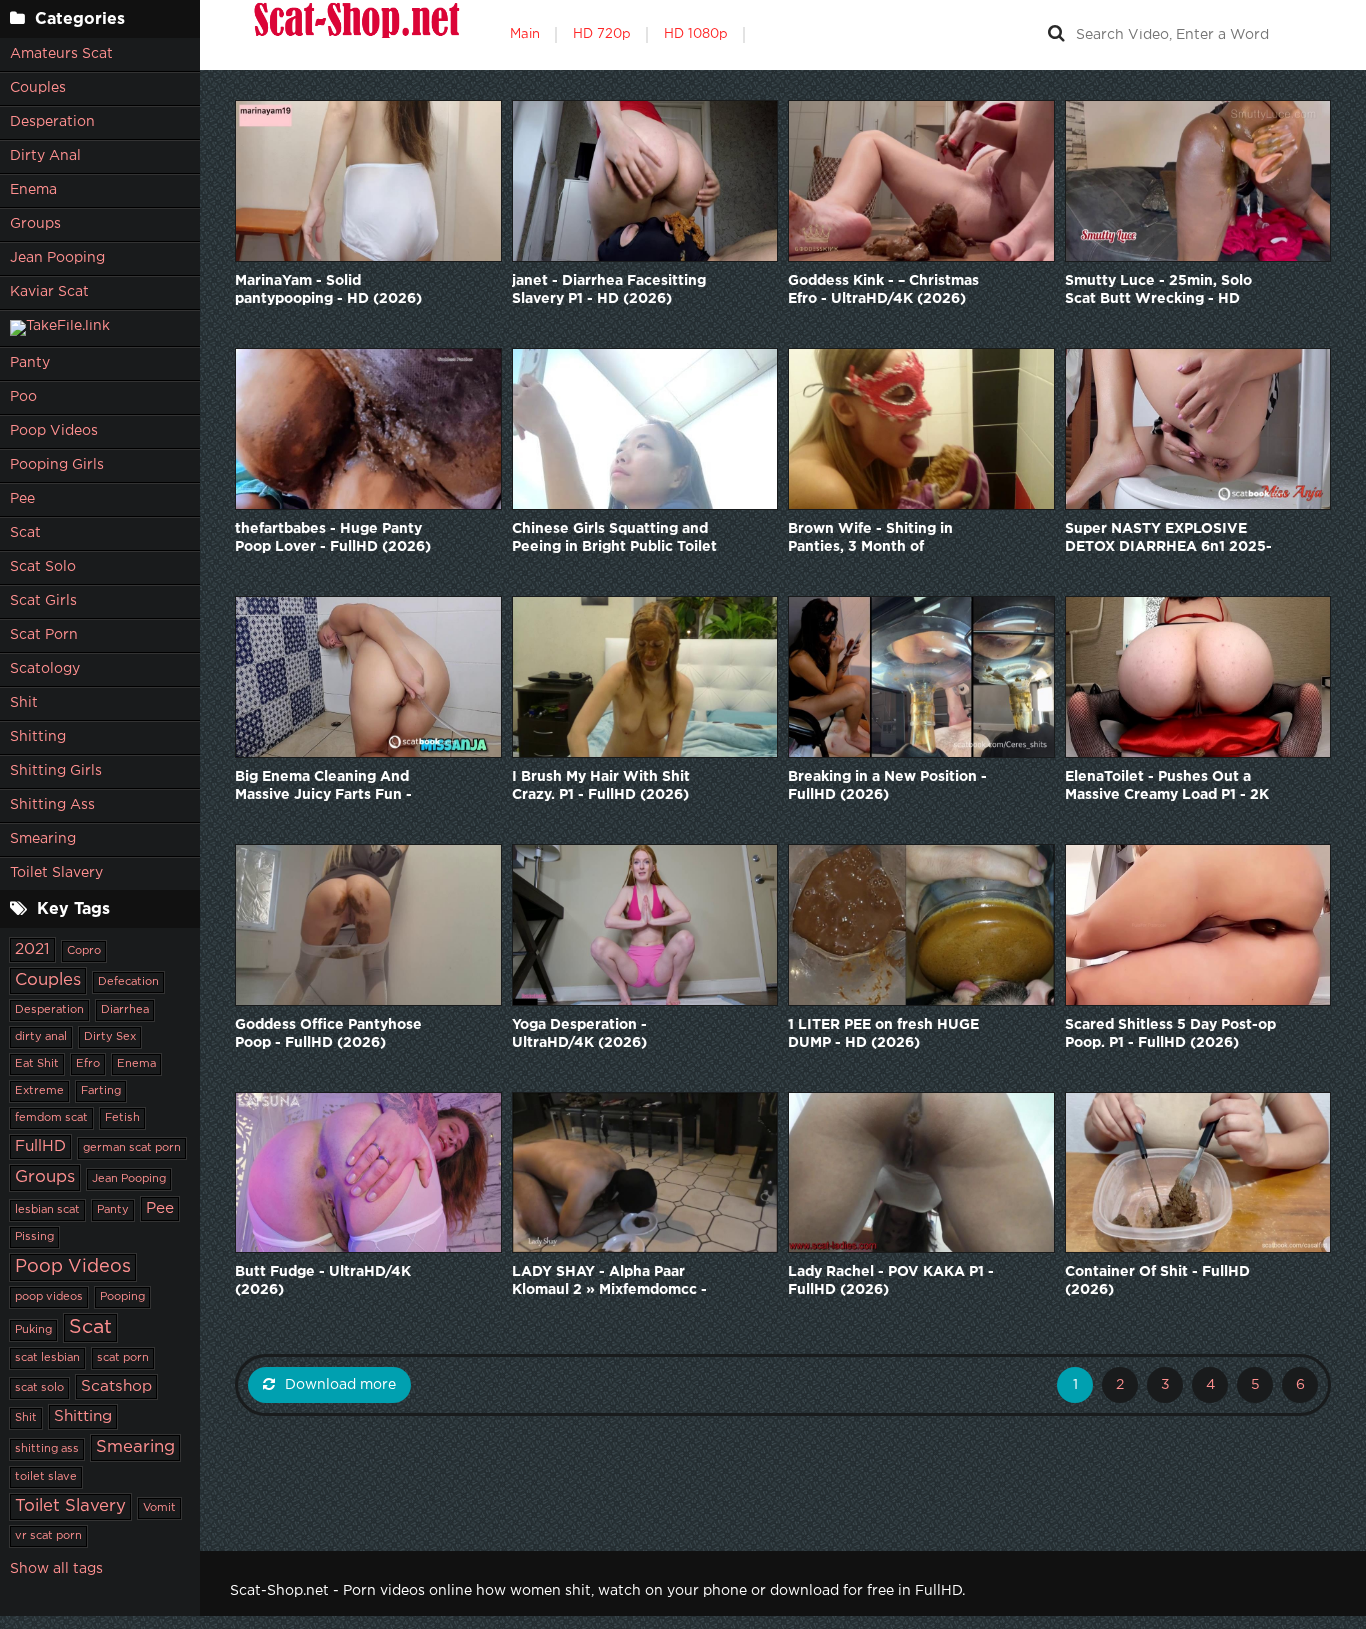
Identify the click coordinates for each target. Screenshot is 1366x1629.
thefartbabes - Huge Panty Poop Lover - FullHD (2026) (333, 538)
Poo (23, 397)
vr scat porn (48, 1536)
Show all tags (56, 1569)
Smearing (43, 839)
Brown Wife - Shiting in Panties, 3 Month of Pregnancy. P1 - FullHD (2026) (894, 539)
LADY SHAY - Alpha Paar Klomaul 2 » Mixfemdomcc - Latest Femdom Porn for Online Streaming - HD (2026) (618, 1282)
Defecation (128, 982)
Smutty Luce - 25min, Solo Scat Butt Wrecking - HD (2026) (1158, 291)
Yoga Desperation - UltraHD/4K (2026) (579, 1034)
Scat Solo (43, 567)
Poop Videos (54, 431)
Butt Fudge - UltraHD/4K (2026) (323, 1281)
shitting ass (47, 1449)
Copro (84, 951)
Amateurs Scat (61, 54)
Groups (35, 224)
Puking (33, 1330)
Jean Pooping (57, 258)
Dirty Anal (45, 156)
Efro (88, 1064)
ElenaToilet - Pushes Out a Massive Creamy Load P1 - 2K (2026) (1167, 787)
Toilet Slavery (56, 873)
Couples (38, 88)
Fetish (122, 1118)
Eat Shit (37, 1064)
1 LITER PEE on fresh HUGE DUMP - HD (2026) (883, 1034)
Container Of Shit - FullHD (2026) (1157, 1281)
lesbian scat (47, 1210)
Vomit (159, 1508)
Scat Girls (43, 601)
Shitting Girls (56, 771)
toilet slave (46, 1477)
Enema (33, 190)
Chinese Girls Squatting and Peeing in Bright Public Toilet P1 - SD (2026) (614, 539)
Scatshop (116, 1386)
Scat (25, 533)
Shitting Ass (52, 805)
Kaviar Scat (49, 292)
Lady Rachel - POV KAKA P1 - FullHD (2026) (891, 1281)
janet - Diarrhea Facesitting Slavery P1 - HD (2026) (609, 290)
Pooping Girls (57, 465)
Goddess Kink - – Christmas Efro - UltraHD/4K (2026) (883, 290)
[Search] (1056, 35)
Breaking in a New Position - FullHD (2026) (887, 786)
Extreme (39, 1091)
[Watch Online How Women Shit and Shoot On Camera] (355, 35)
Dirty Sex (110, 1037)
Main (525, 34)
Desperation (52, 122)
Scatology (45, 669)
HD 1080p (696, 34)
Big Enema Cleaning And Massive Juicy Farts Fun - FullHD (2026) (323, 787)
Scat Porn (44, 635)
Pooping (122, 1297)
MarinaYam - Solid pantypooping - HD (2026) (328, 290)
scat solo (39, 1388)
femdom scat (51, 1118)
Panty (30, 363)
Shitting (38, 737)
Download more (340, 1385)
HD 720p (602, 34)
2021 (32, 949)
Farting (101, 1091)
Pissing (34, 1237)
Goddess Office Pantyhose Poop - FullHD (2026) (328, 1034)
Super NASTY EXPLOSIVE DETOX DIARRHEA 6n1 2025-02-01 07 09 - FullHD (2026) (1168, 539)
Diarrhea (125, 1010)
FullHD (40, 1146)
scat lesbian (47, 1358)
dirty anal (41, 1037)
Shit (24, 703)
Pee (22, 499)
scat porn (123, 1358)
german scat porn (132, 1148)
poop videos (49, 1297)
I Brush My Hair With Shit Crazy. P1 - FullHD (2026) (601, 786)
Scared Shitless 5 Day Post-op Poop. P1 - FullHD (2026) (1170, 1034)
